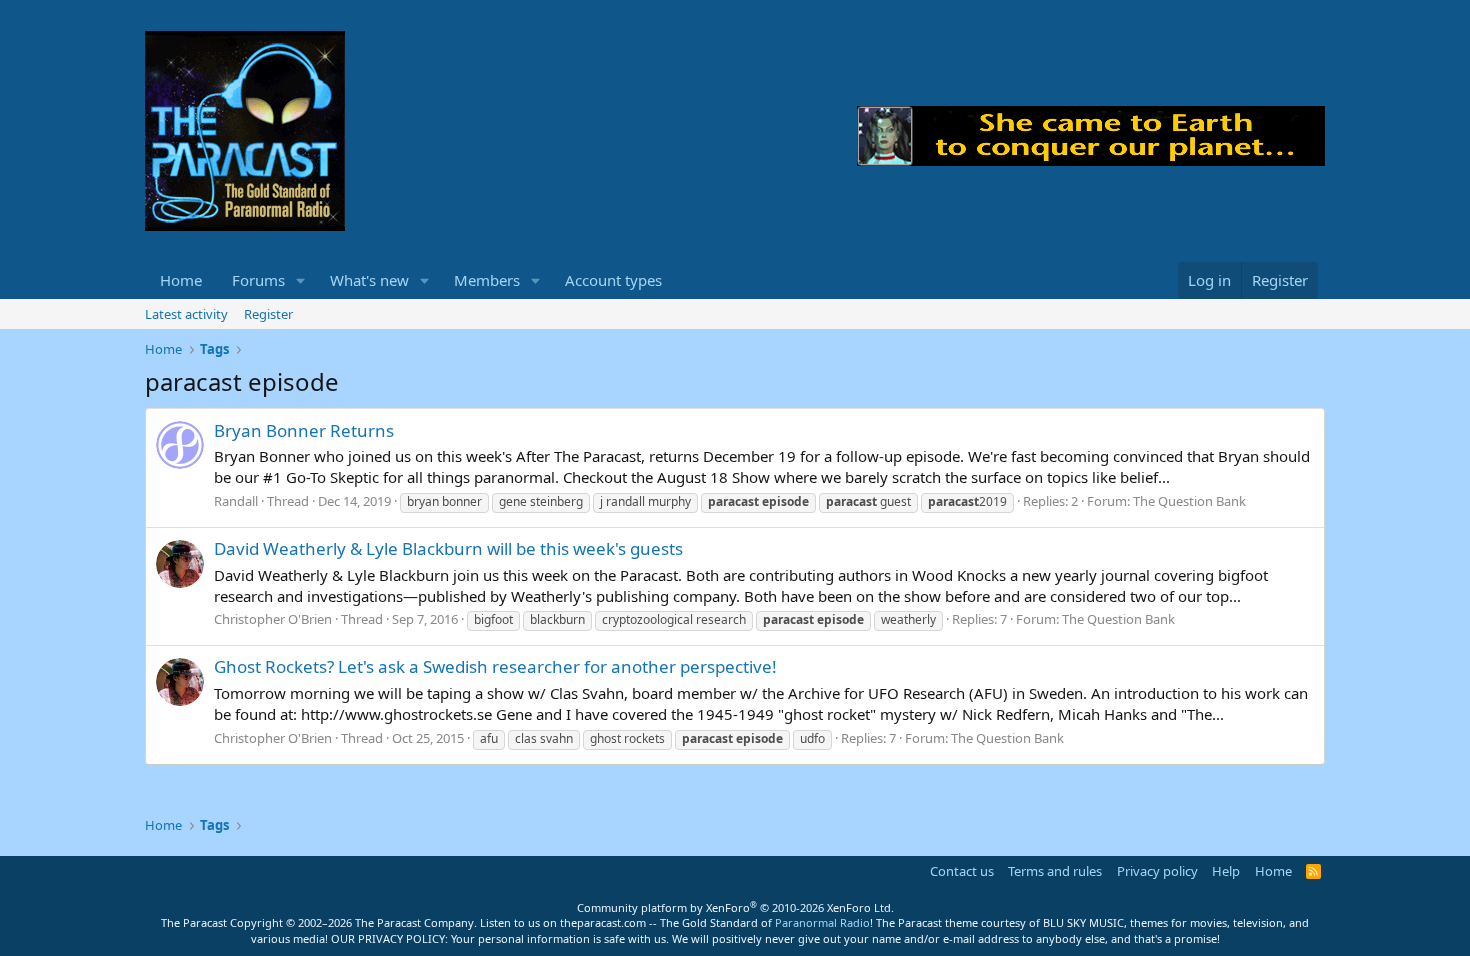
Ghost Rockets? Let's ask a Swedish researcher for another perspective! (495, 666)
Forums (258, 280)
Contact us (962, 871)
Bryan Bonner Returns (304, 430)
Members (487, 280)
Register (268, 314)
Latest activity (186, 314)
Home (181, 280)
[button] (301, 280)
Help (1226, 871)
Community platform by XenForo (735, 907)
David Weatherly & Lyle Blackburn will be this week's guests (448, 548)
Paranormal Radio (822, 922)
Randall (236, 501)
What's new (369, 280)
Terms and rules (1055, 871)
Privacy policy (1157, 871)
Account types (613, 280)
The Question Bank (1189, 501)
